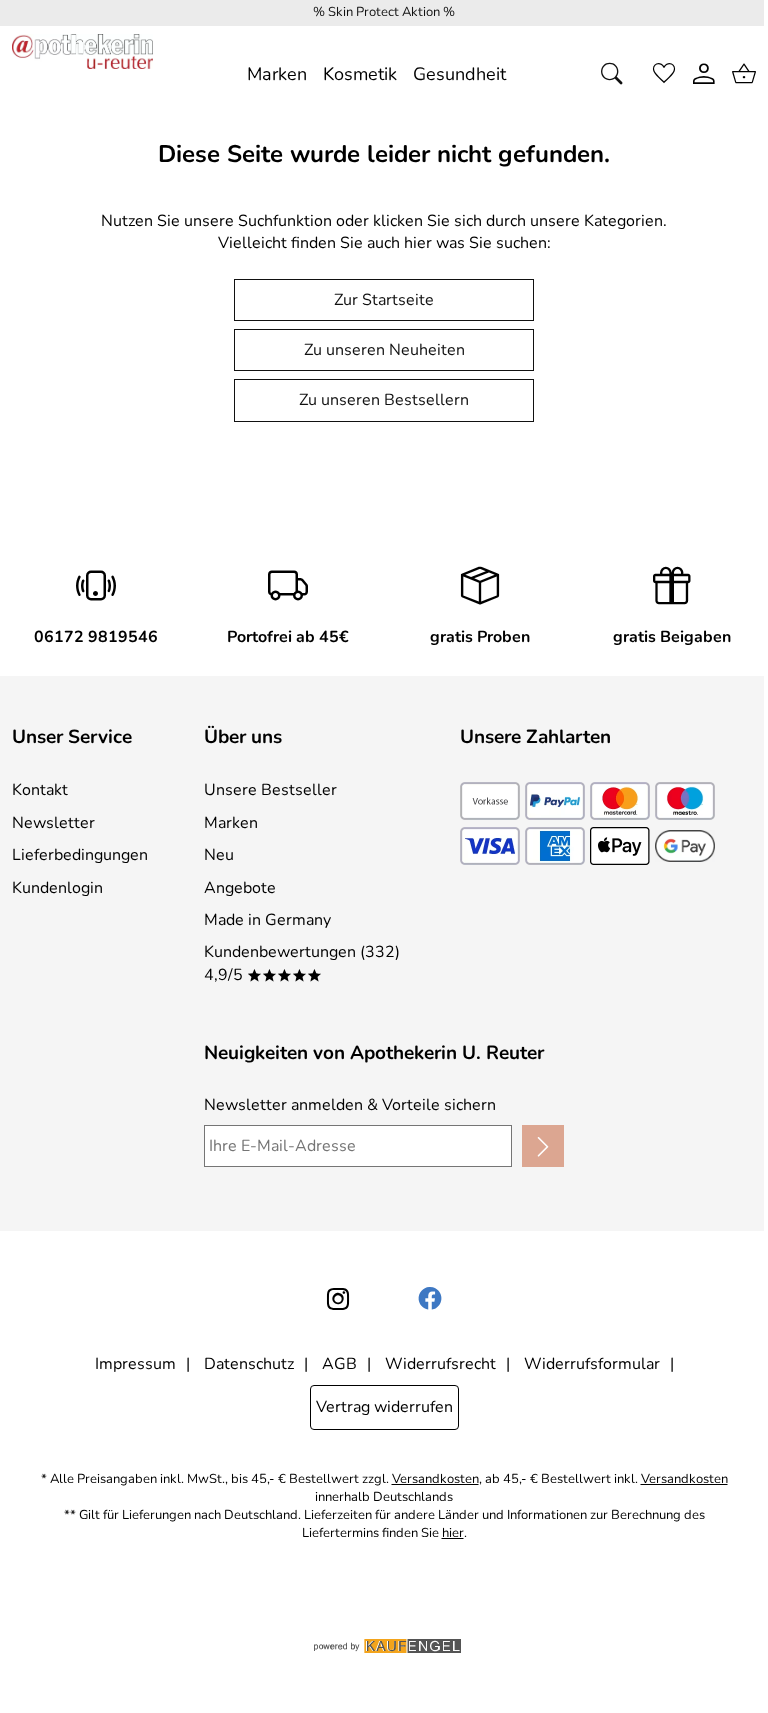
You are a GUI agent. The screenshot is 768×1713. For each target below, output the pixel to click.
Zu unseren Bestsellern (384, 400)
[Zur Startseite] (82, 74)
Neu (219, 855)
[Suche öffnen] (618, 74)
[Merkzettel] (664, 74)
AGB (339, 1364)
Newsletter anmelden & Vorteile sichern (350, 1105)
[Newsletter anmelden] (543, 1146)
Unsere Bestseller (270, 790)
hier (453, 1533)
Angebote (240, 888)
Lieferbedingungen (80, 855)
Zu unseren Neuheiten (384, 350)
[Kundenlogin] (704, 74)
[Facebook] (430, 1299)
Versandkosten (435, 1479)
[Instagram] (338, 1299)
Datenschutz (249, 1364)
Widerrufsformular (592, 1364)
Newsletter (53, 823)
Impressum (135, 1364)
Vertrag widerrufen (384, 1407)
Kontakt (40, 790)
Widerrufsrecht (440, 1364)
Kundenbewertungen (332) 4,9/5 (302, 963)
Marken (231, 823)
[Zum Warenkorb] (744, 74)
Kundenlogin (57, 888)
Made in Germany (267, 920)
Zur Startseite (384, 300)
